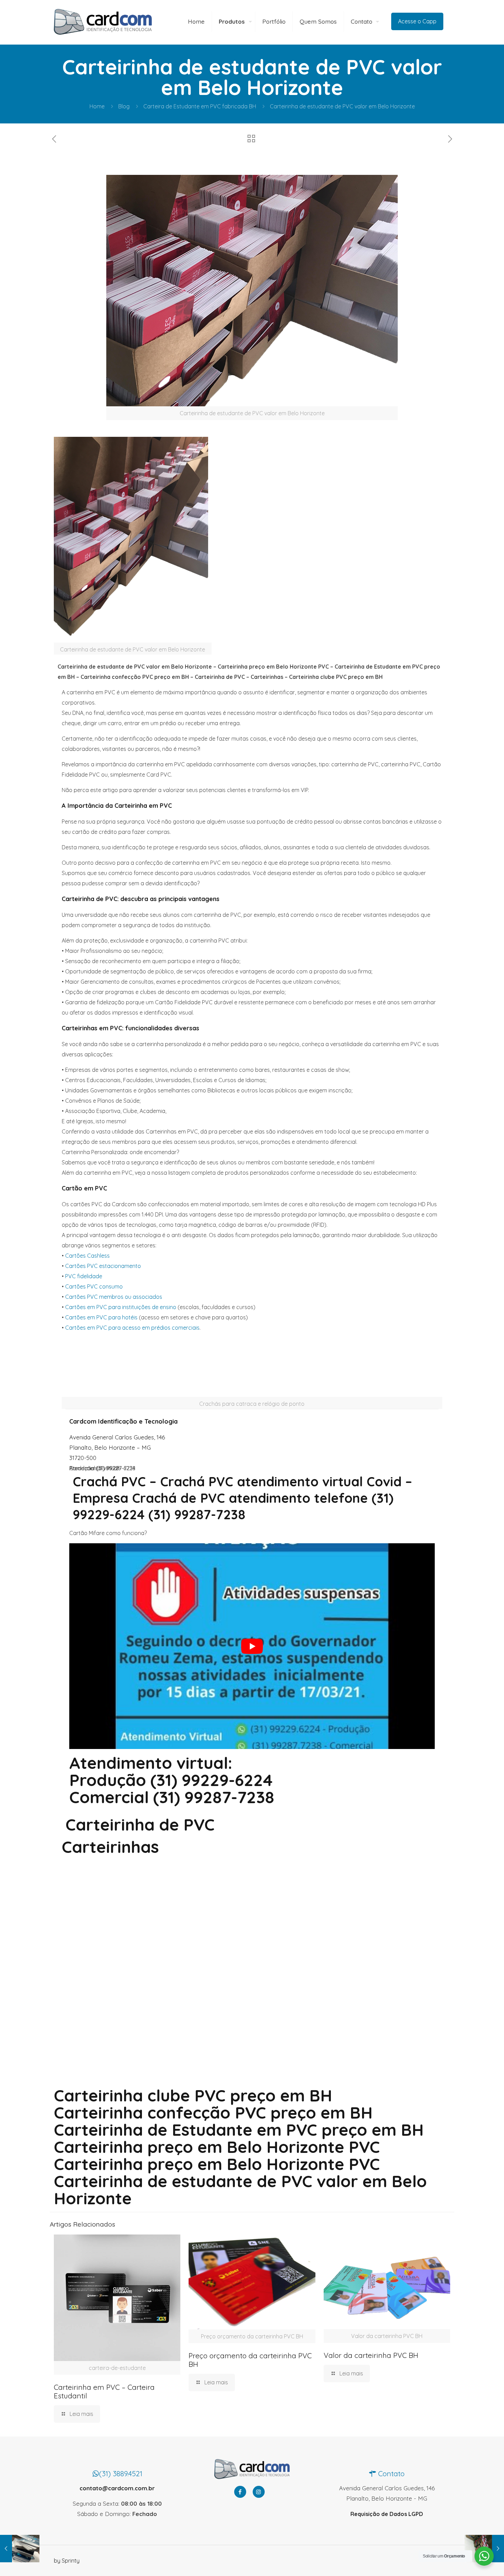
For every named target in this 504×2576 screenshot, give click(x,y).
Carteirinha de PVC (140, 1824)
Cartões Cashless (87, 1256)
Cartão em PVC (84, 1188)
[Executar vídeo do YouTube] (252, 1646)
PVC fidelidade (84, 1276)
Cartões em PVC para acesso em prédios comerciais (132, 1328)
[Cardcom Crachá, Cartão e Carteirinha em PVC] (103, 21)
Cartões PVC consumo (94, 1286)
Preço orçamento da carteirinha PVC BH (250, 2360)
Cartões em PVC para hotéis (101, 1317)
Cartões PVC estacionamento (103, 1266)
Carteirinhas (110, 1847)
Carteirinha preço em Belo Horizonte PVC (217, 2164)
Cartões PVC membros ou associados (114, 1297)
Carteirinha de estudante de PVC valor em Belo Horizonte (240, 2190)
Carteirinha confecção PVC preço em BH (213, 2112)
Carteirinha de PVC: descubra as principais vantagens (141, 899)
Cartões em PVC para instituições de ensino (121, 1307)
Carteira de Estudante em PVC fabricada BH (200, 106)
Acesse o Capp (417, 21)
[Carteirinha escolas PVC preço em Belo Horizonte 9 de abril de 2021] (20, 2549)
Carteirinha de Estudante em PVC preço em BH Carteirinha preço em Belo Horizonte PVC (239, 2138)
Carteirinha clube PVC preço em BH (193, 2095)
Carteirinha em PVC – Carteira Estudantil (104, 2391)
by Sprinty (67, 2561)
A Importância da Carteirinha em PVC (117, 806)
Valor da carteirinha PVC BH (371, 2355)
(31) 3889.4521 (121, 2473)
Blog (124, 106)
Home (97, 106)
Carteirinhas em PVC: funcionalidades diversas (130, 1028)
